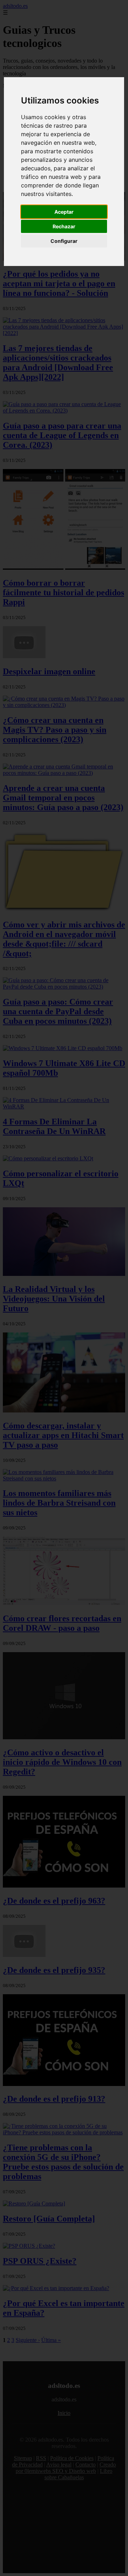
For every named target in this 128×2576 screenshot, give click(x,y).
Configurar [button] (64, 241)
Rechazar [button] (64, 226)
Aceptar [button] (64, 212)
